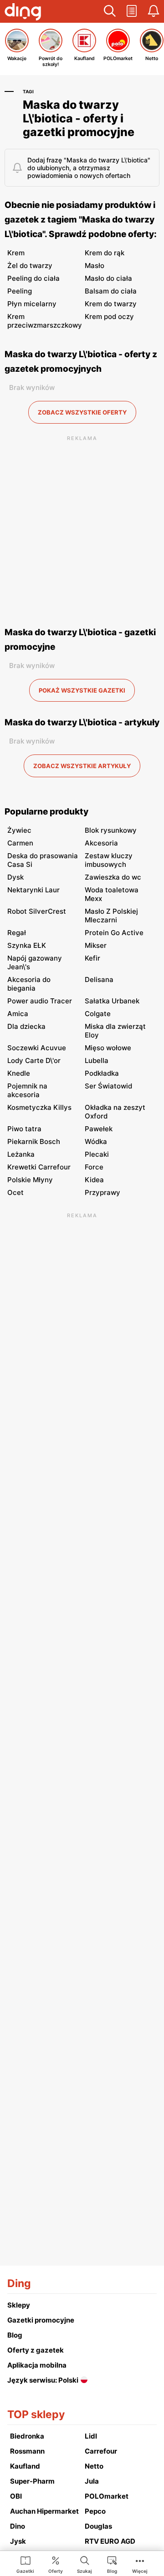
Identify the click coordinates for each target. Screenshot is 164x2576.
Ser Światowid (108, 1086)
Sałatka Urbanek (112, 1001)
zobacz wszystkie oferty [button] (82, 412)
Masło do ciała (108, 278)
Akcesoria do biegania (29, 984)
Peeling (20, 291)
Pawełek (99, 1129)
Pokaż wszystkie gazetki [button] (82, 690)
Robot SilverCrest (37, 911)
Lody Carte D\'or (34, 1060)
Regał (17, 933)
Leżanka (21, 1154)
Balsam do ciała (111, 291)
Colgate (98, 1014)
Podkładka (102, 1073)
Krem (16, 253)
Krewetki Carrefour (39, 1167)
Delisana (99, 979)
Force (94, 1167)
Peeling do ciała (33, 278)
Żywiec (19, 830)
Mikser (96, 945)
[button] (110, 11)
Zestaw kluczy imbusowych (109, 860)
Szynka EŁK (27, 945)
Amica (18, 1014)
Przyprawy (102, 1192)
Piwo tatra (24, 1129)
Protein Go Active (114, 933)
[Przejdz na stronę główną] (23, 13)
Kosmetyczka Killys (39, 1107)
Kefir (92, 958)
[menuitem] (25, 2564)
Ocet (15, 1192)
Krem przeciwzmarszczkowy (45, 321)
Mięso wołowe (108, 1048)
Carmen (20, 843)
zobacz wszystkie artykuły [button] (82, 766)
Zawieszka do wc (113, 877)
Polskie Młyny (30, 1180)
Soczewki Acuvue (37, 1048)
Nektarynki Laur (33, 890)
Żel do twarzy (30, 266)
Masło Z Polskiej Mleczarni (111, 916)
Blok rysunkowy (111, 830)
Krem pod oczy (109, 316)
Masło (95, 266)
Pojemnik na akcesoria (27, 1090)
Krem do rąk (105, 253)
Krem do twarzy (111, 304)
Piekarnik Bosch (34, 1141)
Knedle (19, 1073)
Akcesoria (101, 843)
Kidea (94, 1180)
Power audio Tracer (40, 1001)
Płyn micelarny (32, 304)
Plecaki (97, 1154)
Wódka (96, 1141)
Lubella (97, 1060)
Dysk (15, 877)
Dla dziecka (26, 1026)
